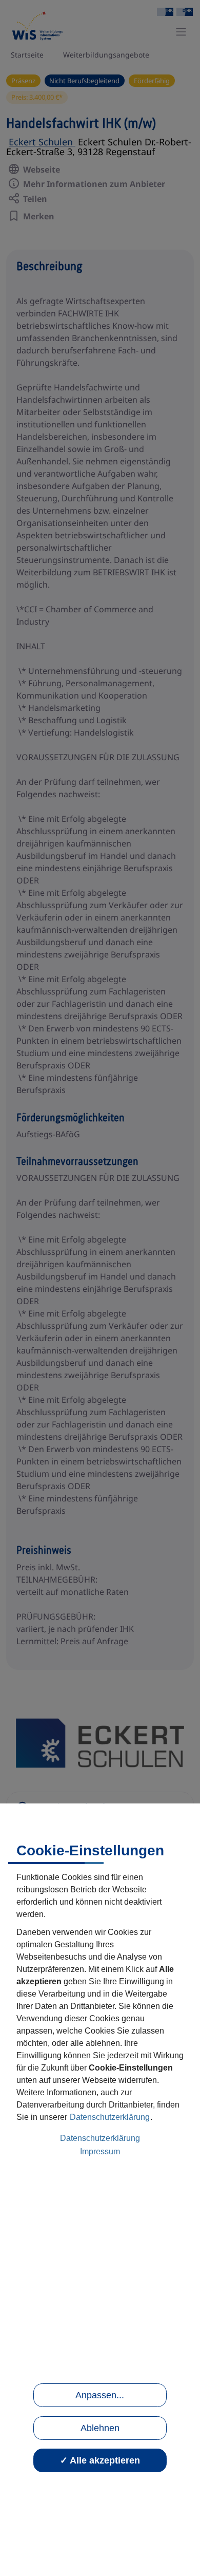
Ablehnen (100, 2428)
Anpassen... (100, 2395)
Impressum (100, 2151)
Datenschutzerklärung (110, 2117)
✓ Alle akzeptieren (100, 2460)
